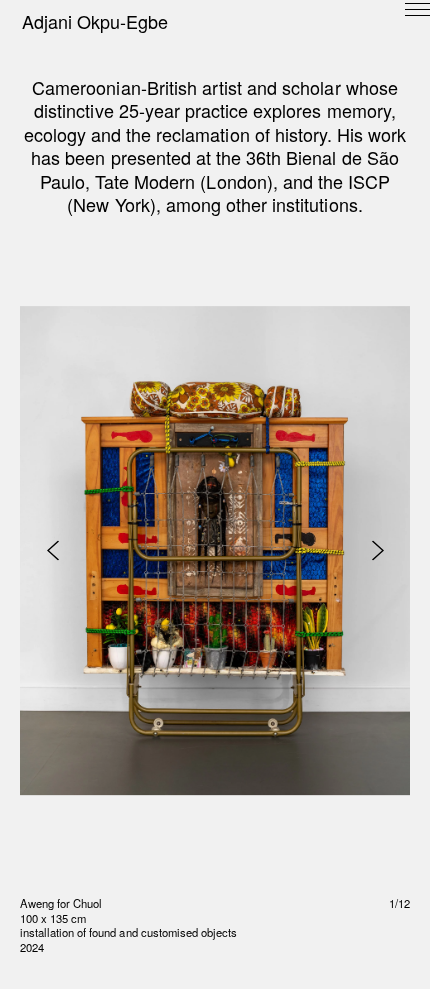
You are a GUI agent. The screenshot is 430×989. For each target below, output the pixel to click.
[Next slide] (377, 550)
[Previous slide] (52, 550)
